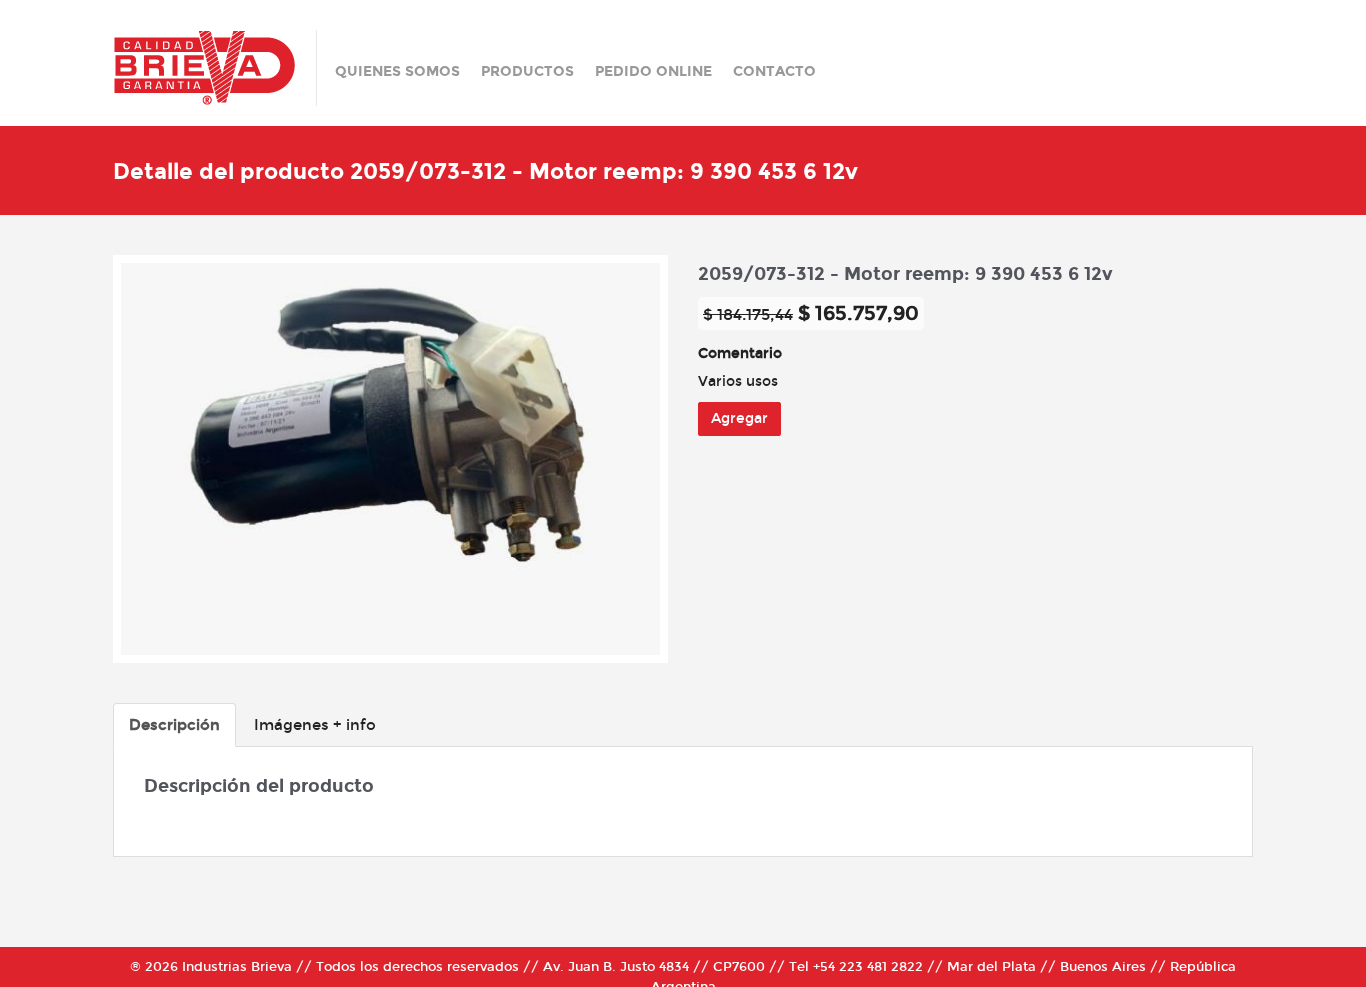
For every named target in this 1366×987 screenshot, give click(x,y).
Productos (527, 71)
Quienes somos (397, 71)
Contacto (774, 71)
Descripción (174, 725)
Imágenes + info (315, 725)
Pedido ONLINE (653, 71)
